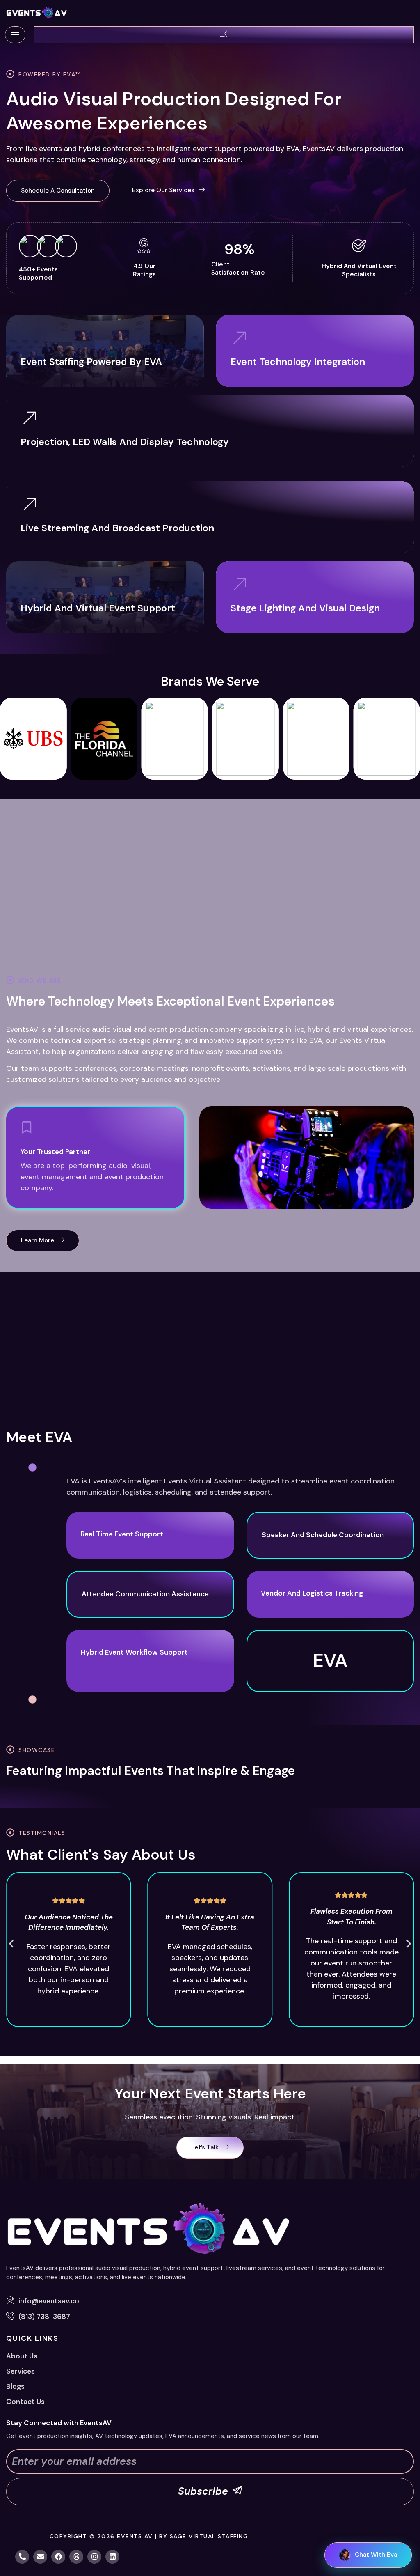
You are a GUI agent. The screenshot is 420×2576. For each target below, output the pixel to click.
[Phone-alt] (22, 2557)
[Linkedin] (112, 2557)
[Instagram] (94, 2557)
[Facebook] (58, 2557)
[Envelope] (40, 2557)
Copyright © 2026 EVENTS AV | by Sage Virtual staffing (149, 2536)
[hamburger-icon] (15, 35)
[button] (58, 191)
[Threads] (76, 2557)
